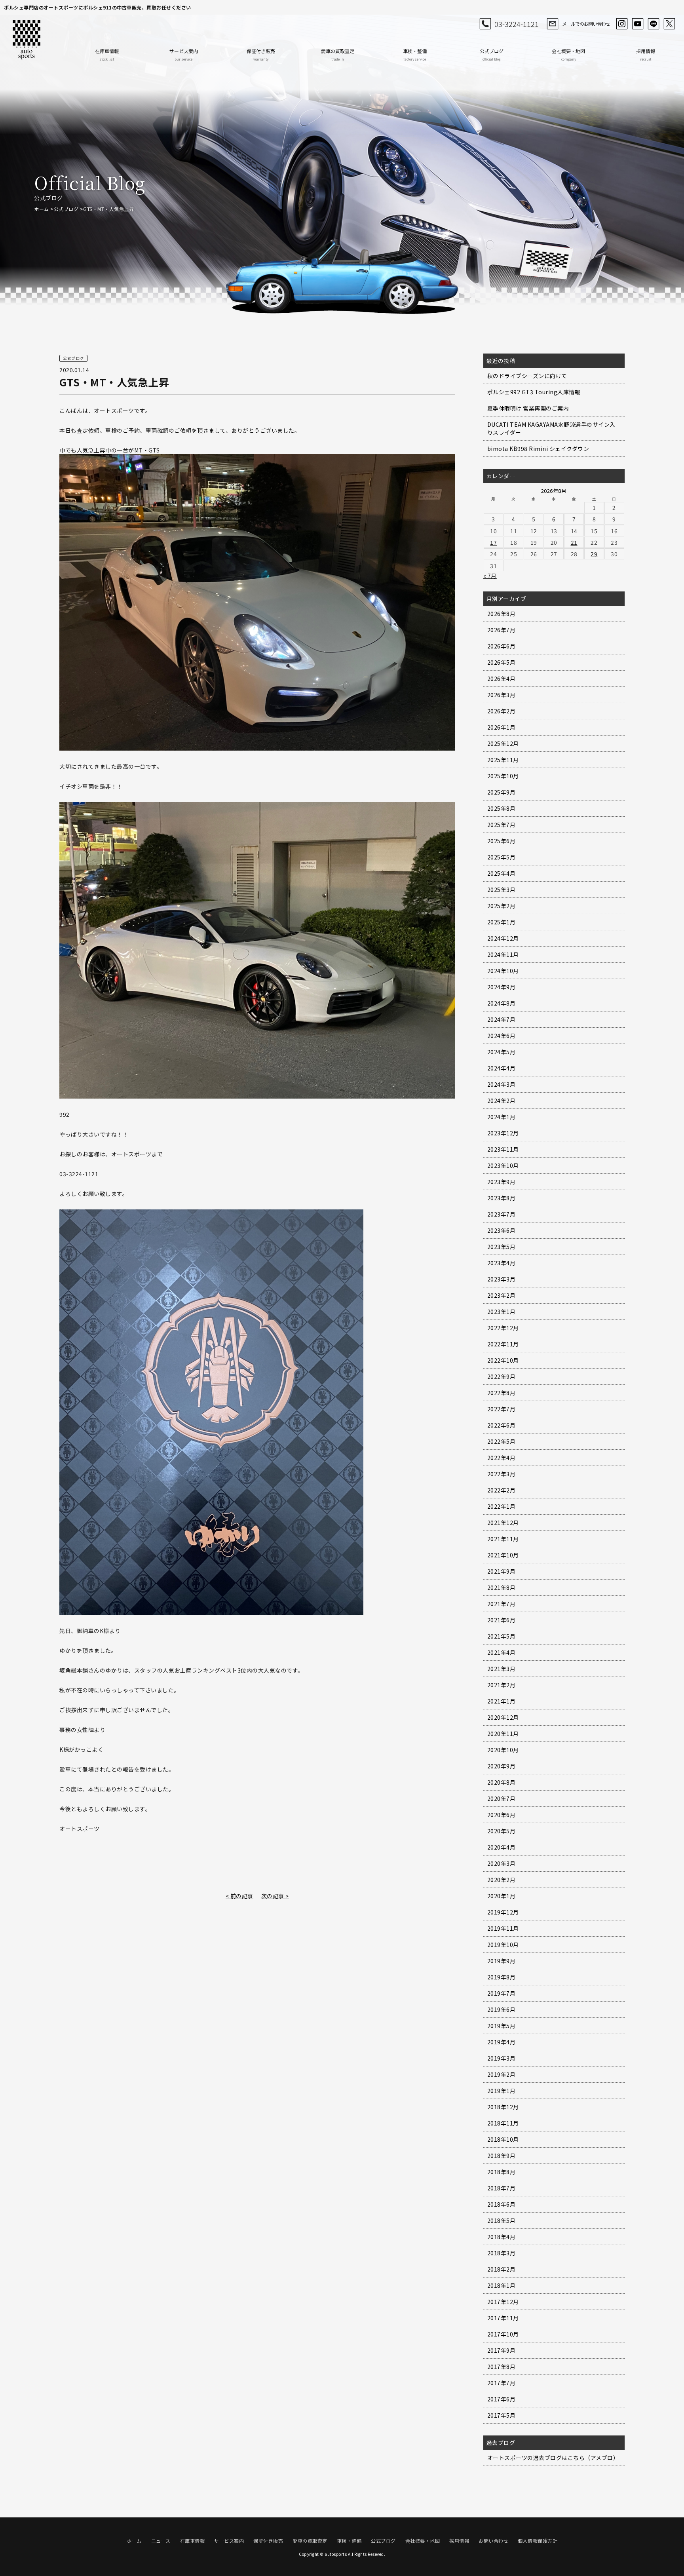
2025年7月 (502, 825)
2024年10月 (503, 971)
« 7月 (490, 576)
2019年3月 (502, 2058)
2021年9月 (502, 1571)
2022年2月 (502, 1490)
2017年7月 (502, 2383)
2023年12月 (503, 1133)
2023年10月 (503, 1165)
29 (594, 554)
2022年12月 (503, 1328)
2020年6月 (502, 1815)
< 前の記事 (239, 1896)
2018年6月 (502, 2204)
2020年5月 (502, 1831)
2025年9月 (502, 792)
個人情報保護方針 (538, 2541)
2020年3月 (502, 1863)
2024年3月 (502, 1084)
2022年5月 (502, 1441)
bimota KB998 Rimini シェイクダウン (538, 449)
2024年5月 (502, 1052)
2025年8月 (502, 808)
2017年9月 (502, 2350)
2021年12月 (503, 1523)
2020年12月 (503, 1717)
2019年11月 (503, 1928)
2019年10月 (503, 1945)
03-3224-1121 (517, 24)
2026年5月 (502, 662)
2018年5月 (502, 2220)
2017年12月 (503, 2302)
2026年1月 (502, 727)
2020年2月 (502, 1880)
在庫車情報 (107, 54)
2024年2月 (502, 1101)
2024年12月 (503, 938)
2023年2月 (502, 1295)
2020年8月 (502, 1782)
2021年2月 (502, 1685)
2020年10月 (503, 1750)
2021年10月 (503, 1555)
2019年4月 (502, 2042)
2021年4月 (502, 1652)
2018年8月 (502, 2172)
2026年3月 (502, 695)
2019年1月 (502, 2091)
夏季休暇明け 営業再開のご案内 (528, 408)
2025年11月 (503, 760)
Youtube (638, 24)
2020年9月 (502, 1766)
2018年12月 (503, 2107)
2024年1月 (502, 1117)
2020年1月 (502, 1896)
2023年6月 (502, 1230)
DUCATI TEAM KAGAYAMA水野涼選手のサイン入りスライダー (551, 428)
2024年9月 (502, 987)
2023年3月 (502, 1279)
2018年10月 (503, 2139)
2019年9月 (502, 1961)
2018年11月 (503, 2123)
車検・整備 (415, 54)
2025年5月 (502, 857)
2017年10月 (503, 2334)
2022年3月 (502, 1474)
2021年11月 (503, 1539)
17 (493, 542)
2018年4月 (502, 2237)
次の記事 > (275, 1896)
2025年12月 (503, 743)
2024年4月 (502, 1068)
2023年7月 (502, 1214)
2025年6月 (502, 841)
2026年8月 (502, 614)
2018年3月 (502, 2253)
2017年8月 (502, 2367)
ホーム (42, 209)
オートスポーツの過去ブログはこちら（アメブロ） (553, 2458)
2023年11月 (503, 1149)
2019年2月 (502, 2074)
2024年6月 (502, 1036)
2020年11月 (503, 1734)
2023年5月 (502, 1247)
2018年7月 (502, 2188)
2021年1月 (502, 1701)
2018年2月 (502, 2269)
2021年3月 (502, 1669)
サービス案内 (184, 54)
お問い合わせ (493, 2541)
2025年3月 (502, 890)
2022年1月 (502, 1506)
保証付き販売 (261, 54)
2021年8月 (502, 1587)
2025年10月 (503, 776)
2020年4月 (502, 1847)
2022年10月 (503, 1360)
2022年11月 (503, 1344)
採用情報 (646, 54)
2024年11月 (503, 954)
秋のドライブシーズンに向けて (527, 376)
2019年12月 (503, 1912)
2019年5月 (502, 2026)
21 (574, 542)
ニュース (161, 2541)
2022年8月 (502, 1393)
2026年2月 (502, 711)
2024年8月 (502, 1003)
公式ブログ (492, 54)
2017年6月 (502, 2399)
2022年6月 (502, 1425)
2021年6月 (502, 1620)
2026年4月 (502, 679)
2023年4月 (502, 1263)
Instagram (622, 24)
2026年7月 (502, 630)
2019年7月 (502, 1993)
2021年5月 (502, 1636)
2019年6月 (502, 2009)
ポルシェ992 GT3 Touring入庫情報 (534, 392)
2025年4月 (502, 873)
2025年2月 (502, 906)
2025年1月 (502, 922)
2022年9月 (502, 1376)
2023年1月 (502, 1312)
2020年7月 (502, 1798)
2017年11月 (503, 2318)
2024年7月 (502, 1019)
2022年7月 (502, 1409)
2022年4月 (502, 1458)
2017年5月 (502, 2415)
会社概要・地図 (568, 54)
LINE (654, 24)
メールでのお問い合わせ (586, 24)
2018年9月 (502, 2156)
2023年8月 (502, 1198)
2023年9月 (502, 1182)
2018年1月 (502, 2285)
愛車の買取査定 (338, 54)
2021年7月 (502, 1604)
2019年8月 (502, 1977)
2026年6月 (502, 646)
